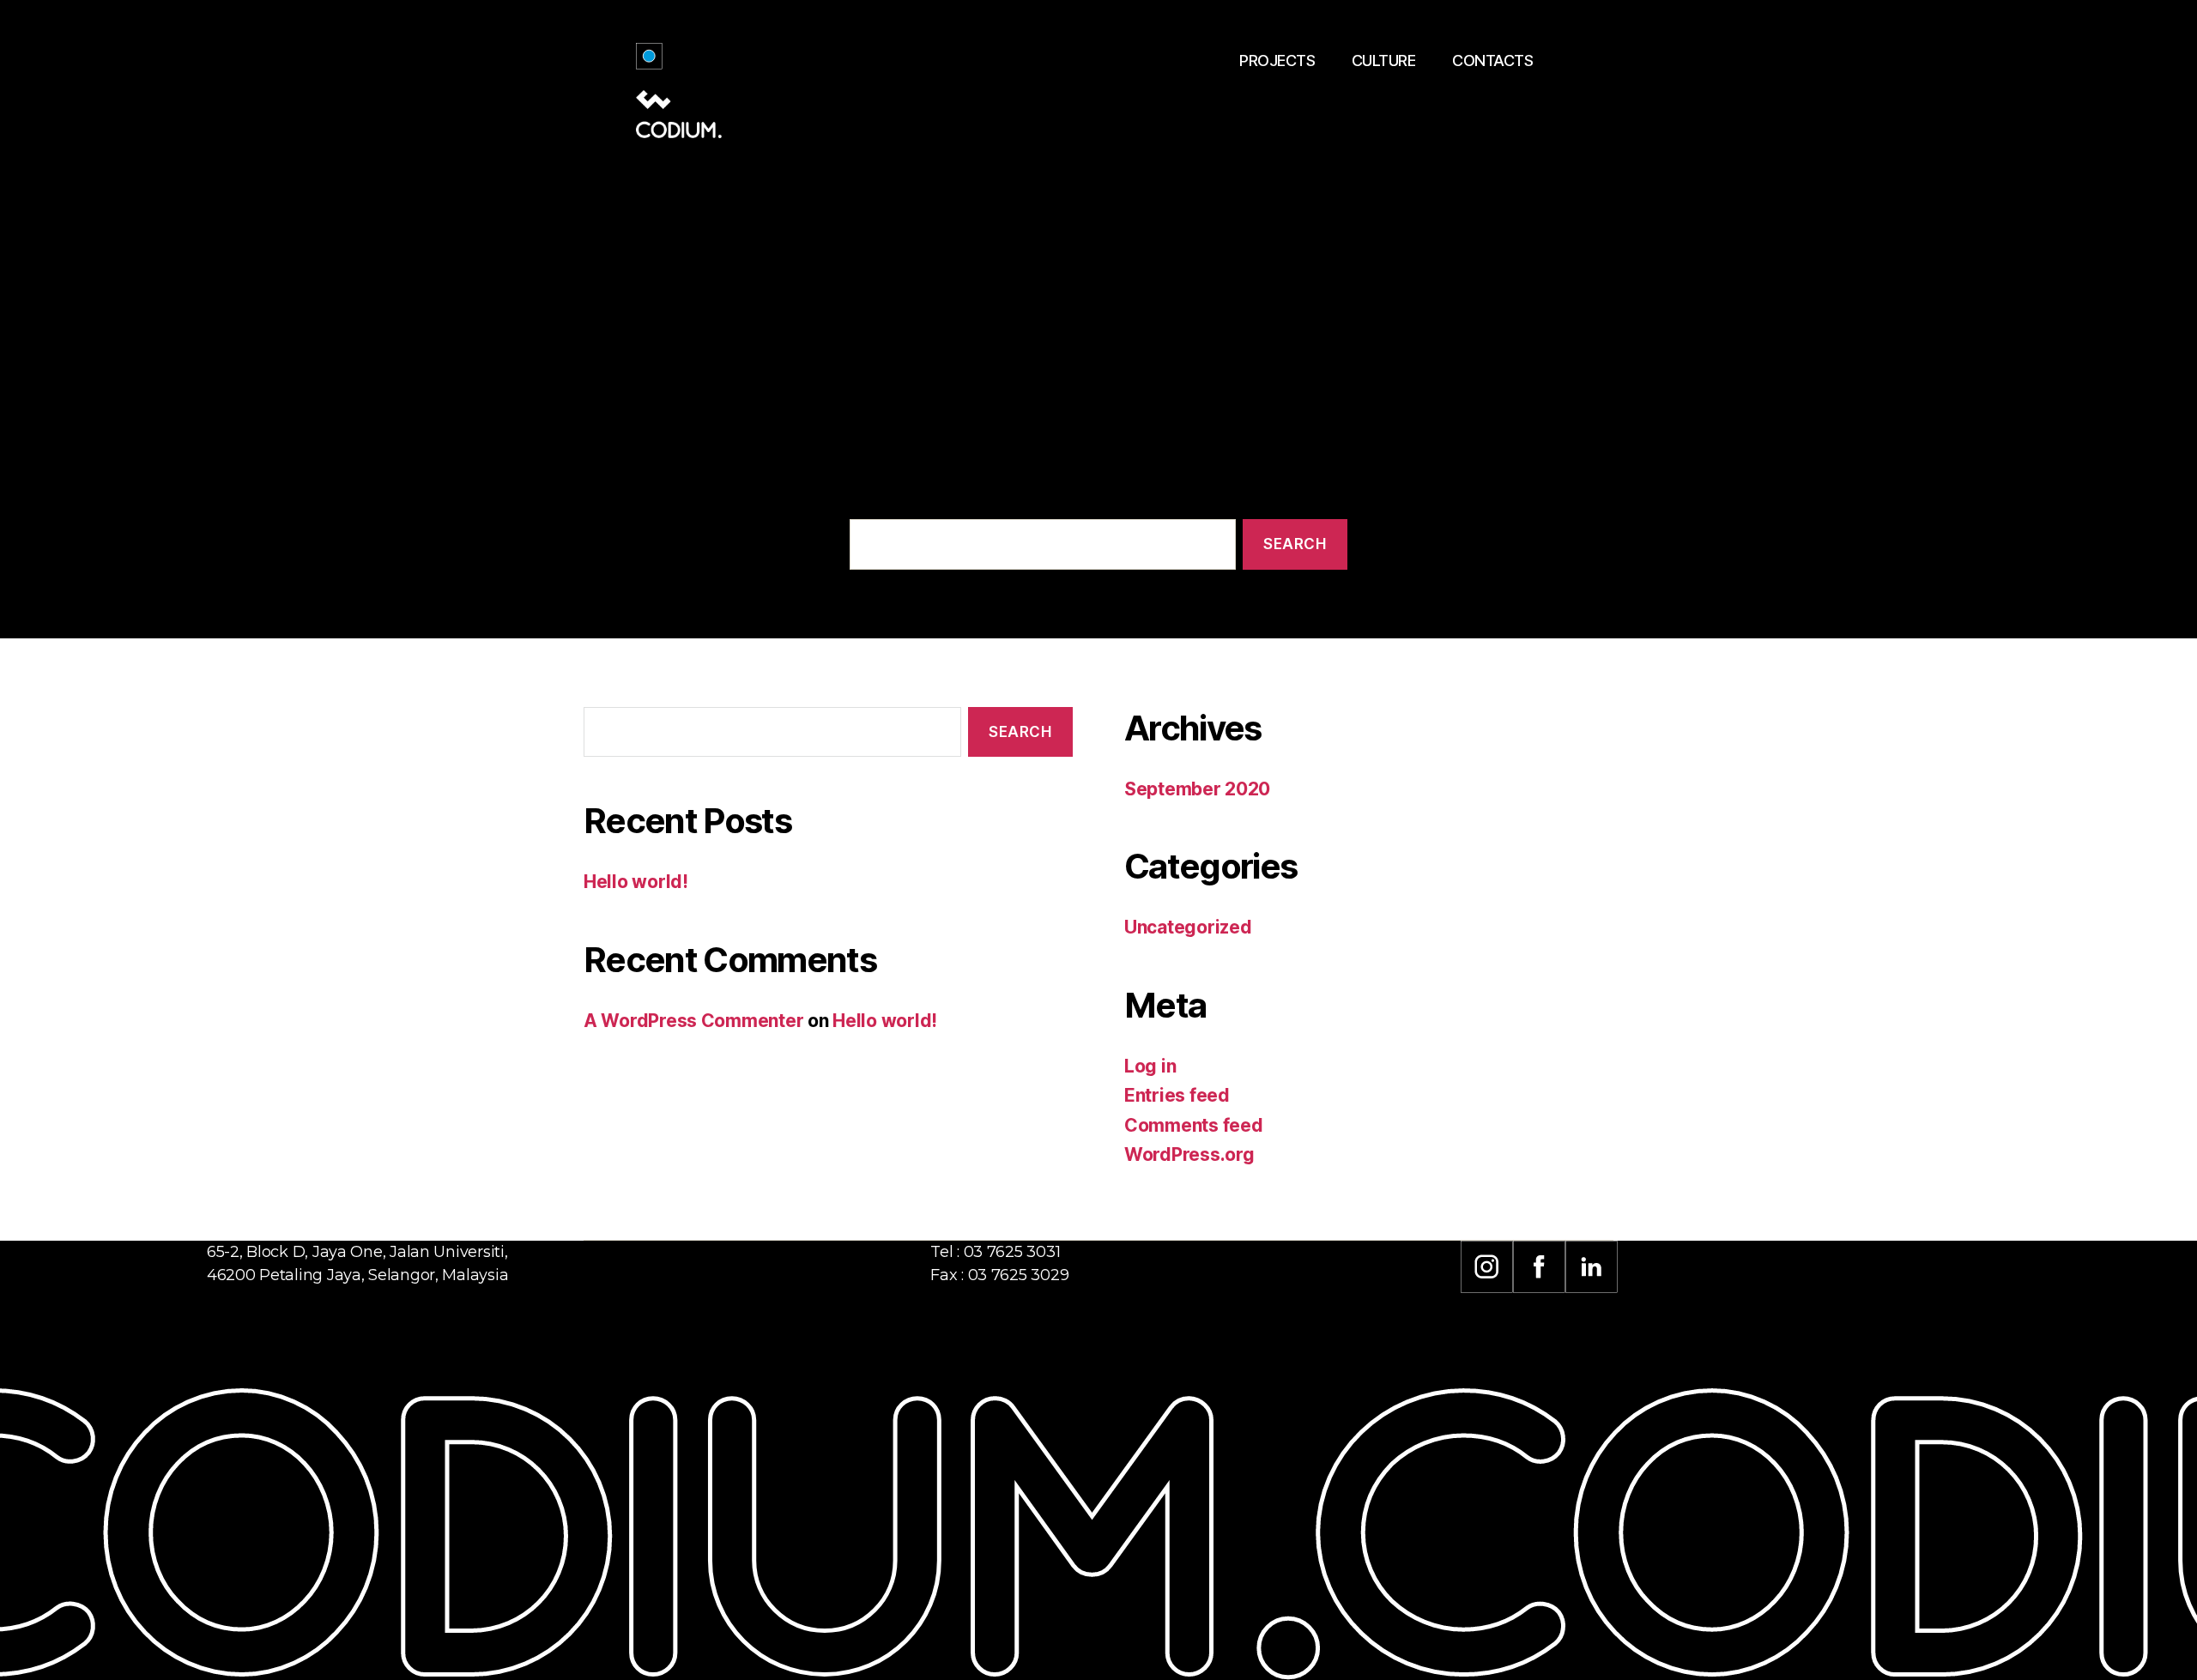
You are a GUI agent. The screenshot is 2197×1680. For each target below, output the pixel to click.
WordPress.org (1189, 1154)
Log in (1150, 1066)
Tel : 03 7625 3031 (995, 1252)
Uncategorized (1188, 927)
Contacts (1492, 60)
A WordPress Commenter (693, 1021)
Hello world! (636, 882)
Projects (1277, 60)
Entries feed (1177, 1095)
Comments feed (1194, 1125)
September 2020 (1197, 789)
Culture (1384, 60)
